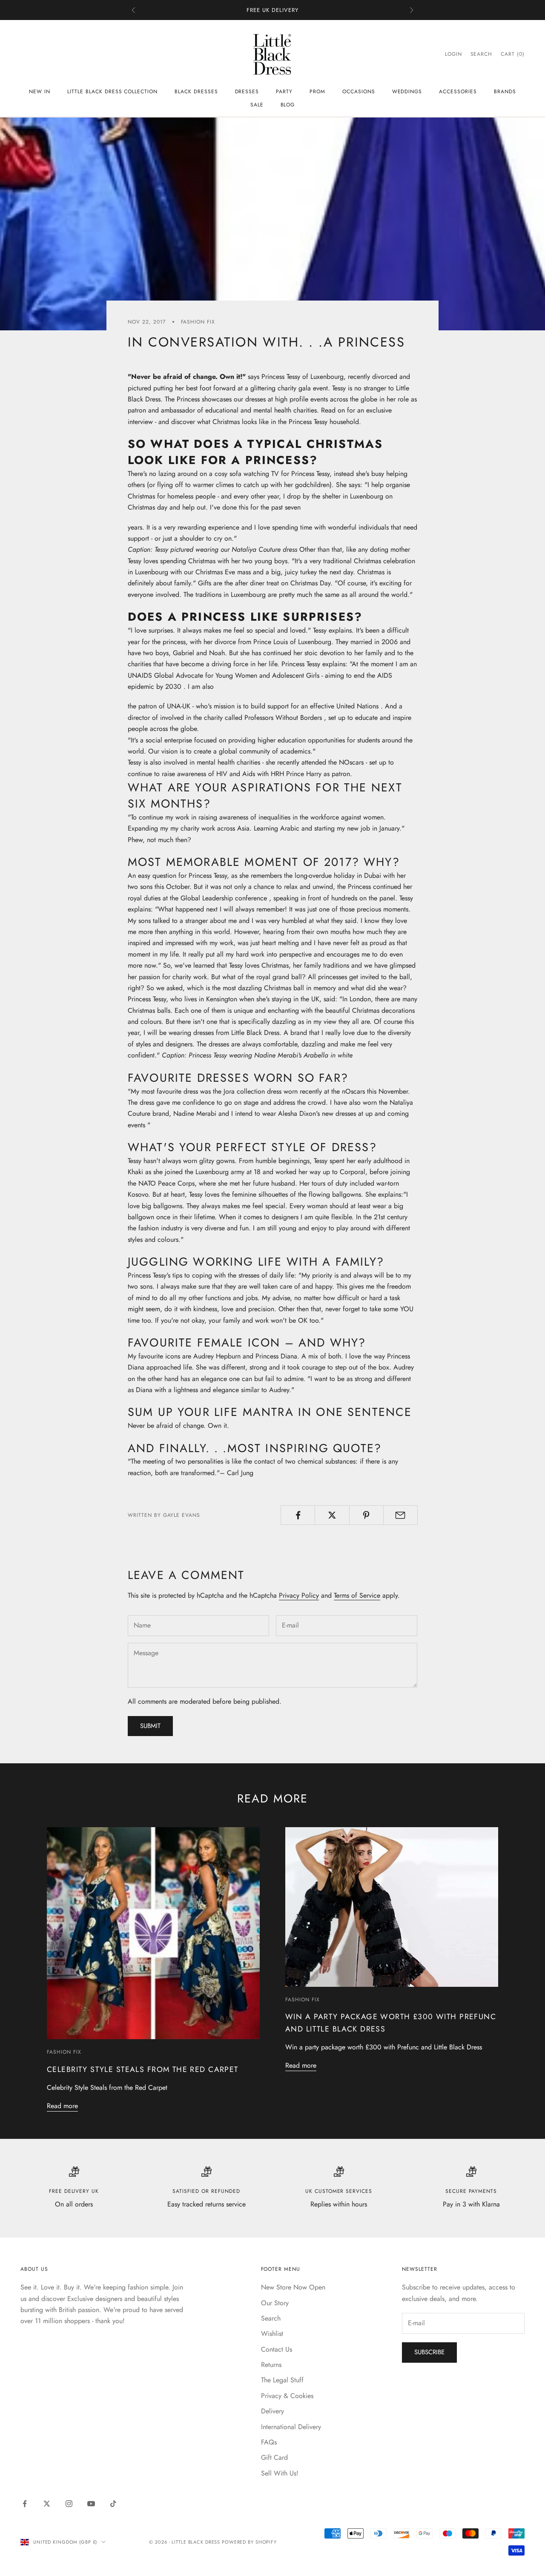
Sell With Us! (280, 2473)
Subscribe (429, 2352)
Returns (271, 2365)
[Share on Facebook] (298, 1515)
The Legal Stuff (282, 2380)
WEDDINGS (407, 92)
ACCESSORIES (458, 92)
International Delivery (291, 2427)
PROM (317, 92)
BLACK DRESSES (196, 92)
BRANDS (505, 92)
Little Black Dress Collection (112, 92)
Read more (62, 2106)
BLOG (288, 105)
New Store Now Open (293, 2287)
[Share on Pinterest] (366, 1515)
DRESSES (247, 92)
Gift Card (274, 2457)
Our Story (275, 2303)
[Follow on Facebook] (25, 2504)
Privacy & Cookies (287, 2396)
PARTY (284, 92)
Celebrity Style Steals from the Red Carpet (143, 2069)
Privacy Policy (299, 1595)
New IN (40, 92)
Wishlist (272, 2334)
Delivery (272, 2411)
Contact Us (277, 2349)
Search (271, 2318)
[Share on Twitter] (332, 1515)
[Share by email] (400, 1515)
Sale (257, 105)
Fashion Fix (198, 322)
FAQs (269, 2442)
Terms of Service (357, 1595)
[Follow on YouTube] (91, 2504)
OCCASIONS (359, 92)
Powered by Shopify (249, 2542)
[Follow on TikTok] (113, 2504)
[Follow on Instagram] (69, 2504)
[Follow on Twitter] (47, 2504)
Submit (150, 1726)
